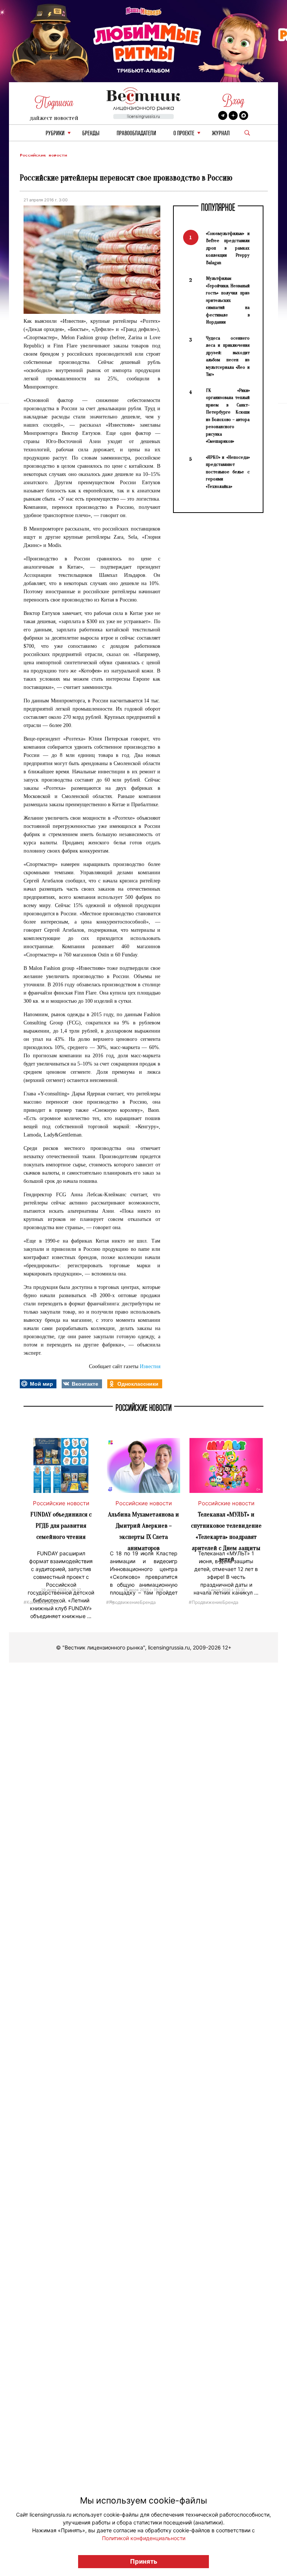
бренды (91, 134)
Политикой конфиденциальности (144, 2538)
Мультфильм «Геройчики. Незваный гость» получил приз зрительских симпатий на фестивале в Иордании (228, 300)
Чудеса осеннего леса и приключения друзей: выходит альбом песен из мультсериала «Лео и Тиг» (228, 356)
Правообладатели (136, 134)
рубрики (55, 134)
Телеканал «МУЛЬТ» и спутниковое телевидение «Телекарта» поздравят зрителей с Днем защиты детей (226, 1537)
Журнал (221, 134)
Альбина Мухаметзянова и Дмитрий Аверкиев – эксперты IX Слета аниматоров (143, 1531)
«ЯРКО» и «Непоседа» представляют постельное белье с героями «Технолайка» (228, 472)
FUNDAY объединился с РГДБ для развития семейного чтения (61, 1526)
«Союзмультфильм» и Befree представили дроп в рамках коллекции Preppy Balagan (228, 248)
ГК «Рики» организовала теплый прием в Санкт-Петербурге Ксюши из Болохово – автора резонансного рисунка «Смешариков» (228, 416)
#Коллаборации (41, 1602)
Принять (144, 2561)
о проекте (184, 134)
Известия (150, 1366)
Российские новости (43, 155)
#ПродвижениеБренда (131, 1602)
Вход (233, 101)
